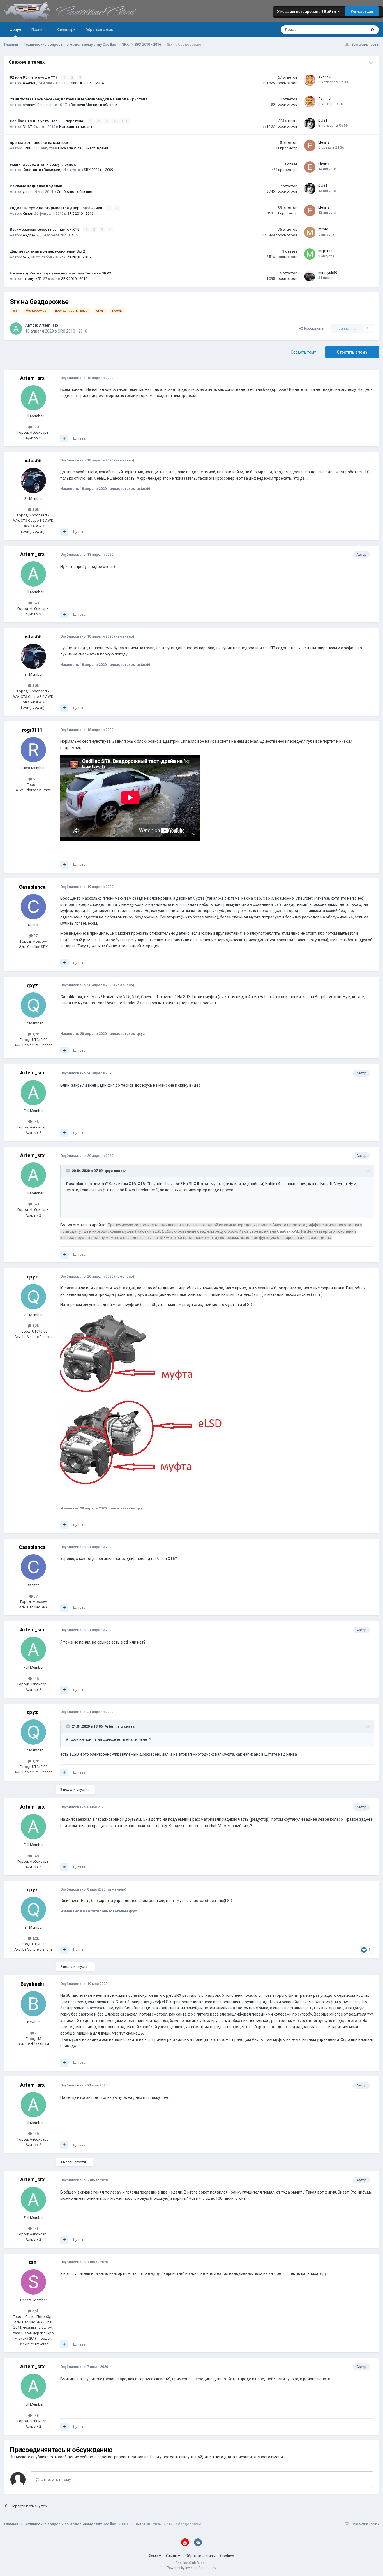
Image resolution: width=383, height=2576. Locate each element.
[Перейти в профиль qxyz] (33, 1005)
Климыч (30, 148)
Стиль (172, 2556)
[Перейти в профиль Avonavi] (310, 80)
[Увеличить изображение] (145, 1406)
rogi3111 (32, 730)
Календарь (66, 30)
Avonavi (325, 77)
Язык (154, 2556)
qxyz (32, 985)
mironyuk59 (32, 279)
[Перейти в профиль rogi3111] (33, 750)
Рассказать (313, 328)
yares (27, 192)
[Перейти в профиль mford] (310, 232)
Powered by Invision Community (191, 2568)
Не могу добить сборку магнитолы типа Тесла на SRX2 (61, 273)
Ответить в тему (352, 352)
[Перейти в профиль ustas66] (33, 481)
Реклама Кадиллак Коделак (36, 186)
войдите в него (209, 2457)
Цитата (79, 438)
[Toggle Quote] (68, 1171)
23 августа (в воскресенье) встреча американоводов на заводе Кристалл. (79, 99)
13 (124, 121)
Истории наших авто (77, 127)
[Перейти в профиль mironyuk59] (310, 276)
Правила (39, 30)
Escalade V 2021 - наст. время (83, 148)
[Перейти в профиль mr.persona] (310, 254)
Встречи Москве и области (94, 105)
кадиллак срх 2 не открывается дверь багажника (56, 208)
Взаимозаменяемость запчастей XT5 (45, 229)
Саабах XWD (288, 1231)
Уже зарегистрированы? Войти (307, 11)
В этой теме (349, 30)
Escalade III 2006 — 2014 (84, 83)
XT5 (75, 235)
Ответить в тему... (57, 2480)
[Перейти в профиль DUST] (310, 124)
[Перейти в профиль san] (33, 2282)
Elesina (324, 142)
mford (323, 229)
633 (35, 779)
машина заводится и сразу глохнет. (43, 164)
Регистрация (362, 11)
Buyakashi (32, 1984)
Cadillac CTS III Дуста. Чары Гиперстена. (47, 121)
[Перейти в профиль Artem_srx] (16, 329)
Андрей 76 (32, 235)
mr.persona (327, 251)
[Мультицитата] (64, 438)
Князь (28, 213)
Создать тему (303, 352)
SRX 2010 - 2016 (80, 213)
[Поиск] (373, 30)
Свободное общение (74, 192)
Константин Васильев (41, 170)
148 (35, 427)
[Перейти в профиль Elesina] (310, 146)
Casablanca (32, 887)
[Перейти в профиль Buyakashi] (33, 2004)
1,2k (35, 1034)
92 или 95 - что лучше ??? (34, 77)
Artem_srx (49, 325)
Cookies (227, 2556)
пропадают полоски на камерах (39, 142)
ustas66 (32, 461)
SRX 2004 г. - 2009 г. (100, 170)
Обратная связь (99, 30)
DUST (27, 127)
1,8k (35, 510)
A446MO (30, 83)
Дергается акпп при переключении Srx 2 (48, 251)
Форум (15, 30)
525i (26, 257)
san (32, 2262)
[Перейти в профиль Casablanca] (33, 907)
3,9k (35, 2311)
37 (35, 936)
